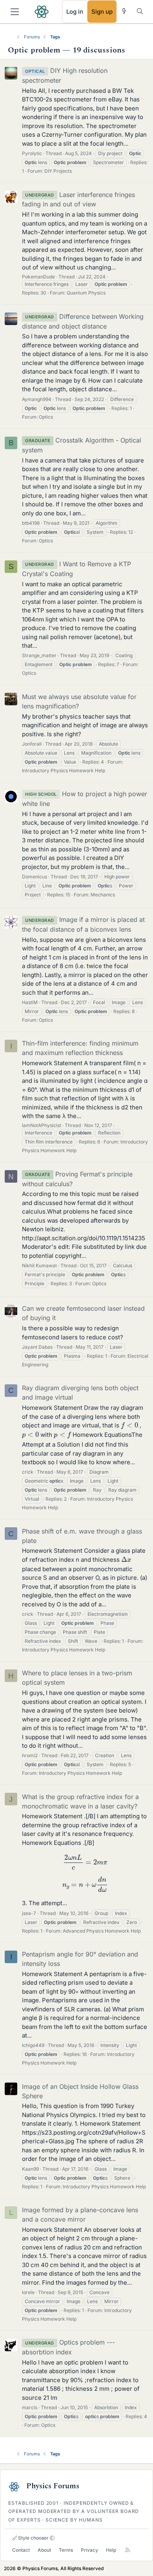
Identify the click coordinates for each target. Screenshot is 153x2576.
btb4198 (31, 523)
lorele (28, 2292)
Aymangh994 (37, 399)
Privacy (89, 2550)
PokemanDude (38, 277)
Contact (21, 2550)
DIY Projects (58, 171)
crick (28, 1472)
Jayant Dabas (37, 1347)
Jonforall (32, 744)
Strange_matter (39, 655)
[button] (52, 2538)
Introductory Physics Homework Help (64, 770)
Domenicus (35, 877)
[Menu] (15, 12)
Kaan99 (30, 2169)
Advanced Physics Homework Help (102, 1931)
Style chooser (33, 2538)
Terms (66, 2550)
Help (111, 2550)
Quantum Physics (86, 293)
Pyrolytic (32, 153)
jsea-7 (29, 1913)
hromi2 (30, 1755)
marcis (30, 2407)
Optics (46, 417)
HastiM (30, 1002)
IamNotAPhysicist (42, 1125)
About (44, 2550)
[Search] (140, 11)
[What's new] (124, 11)
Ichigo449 (33, 2045)
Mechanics (103, 895)
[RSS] (128, 2550)
